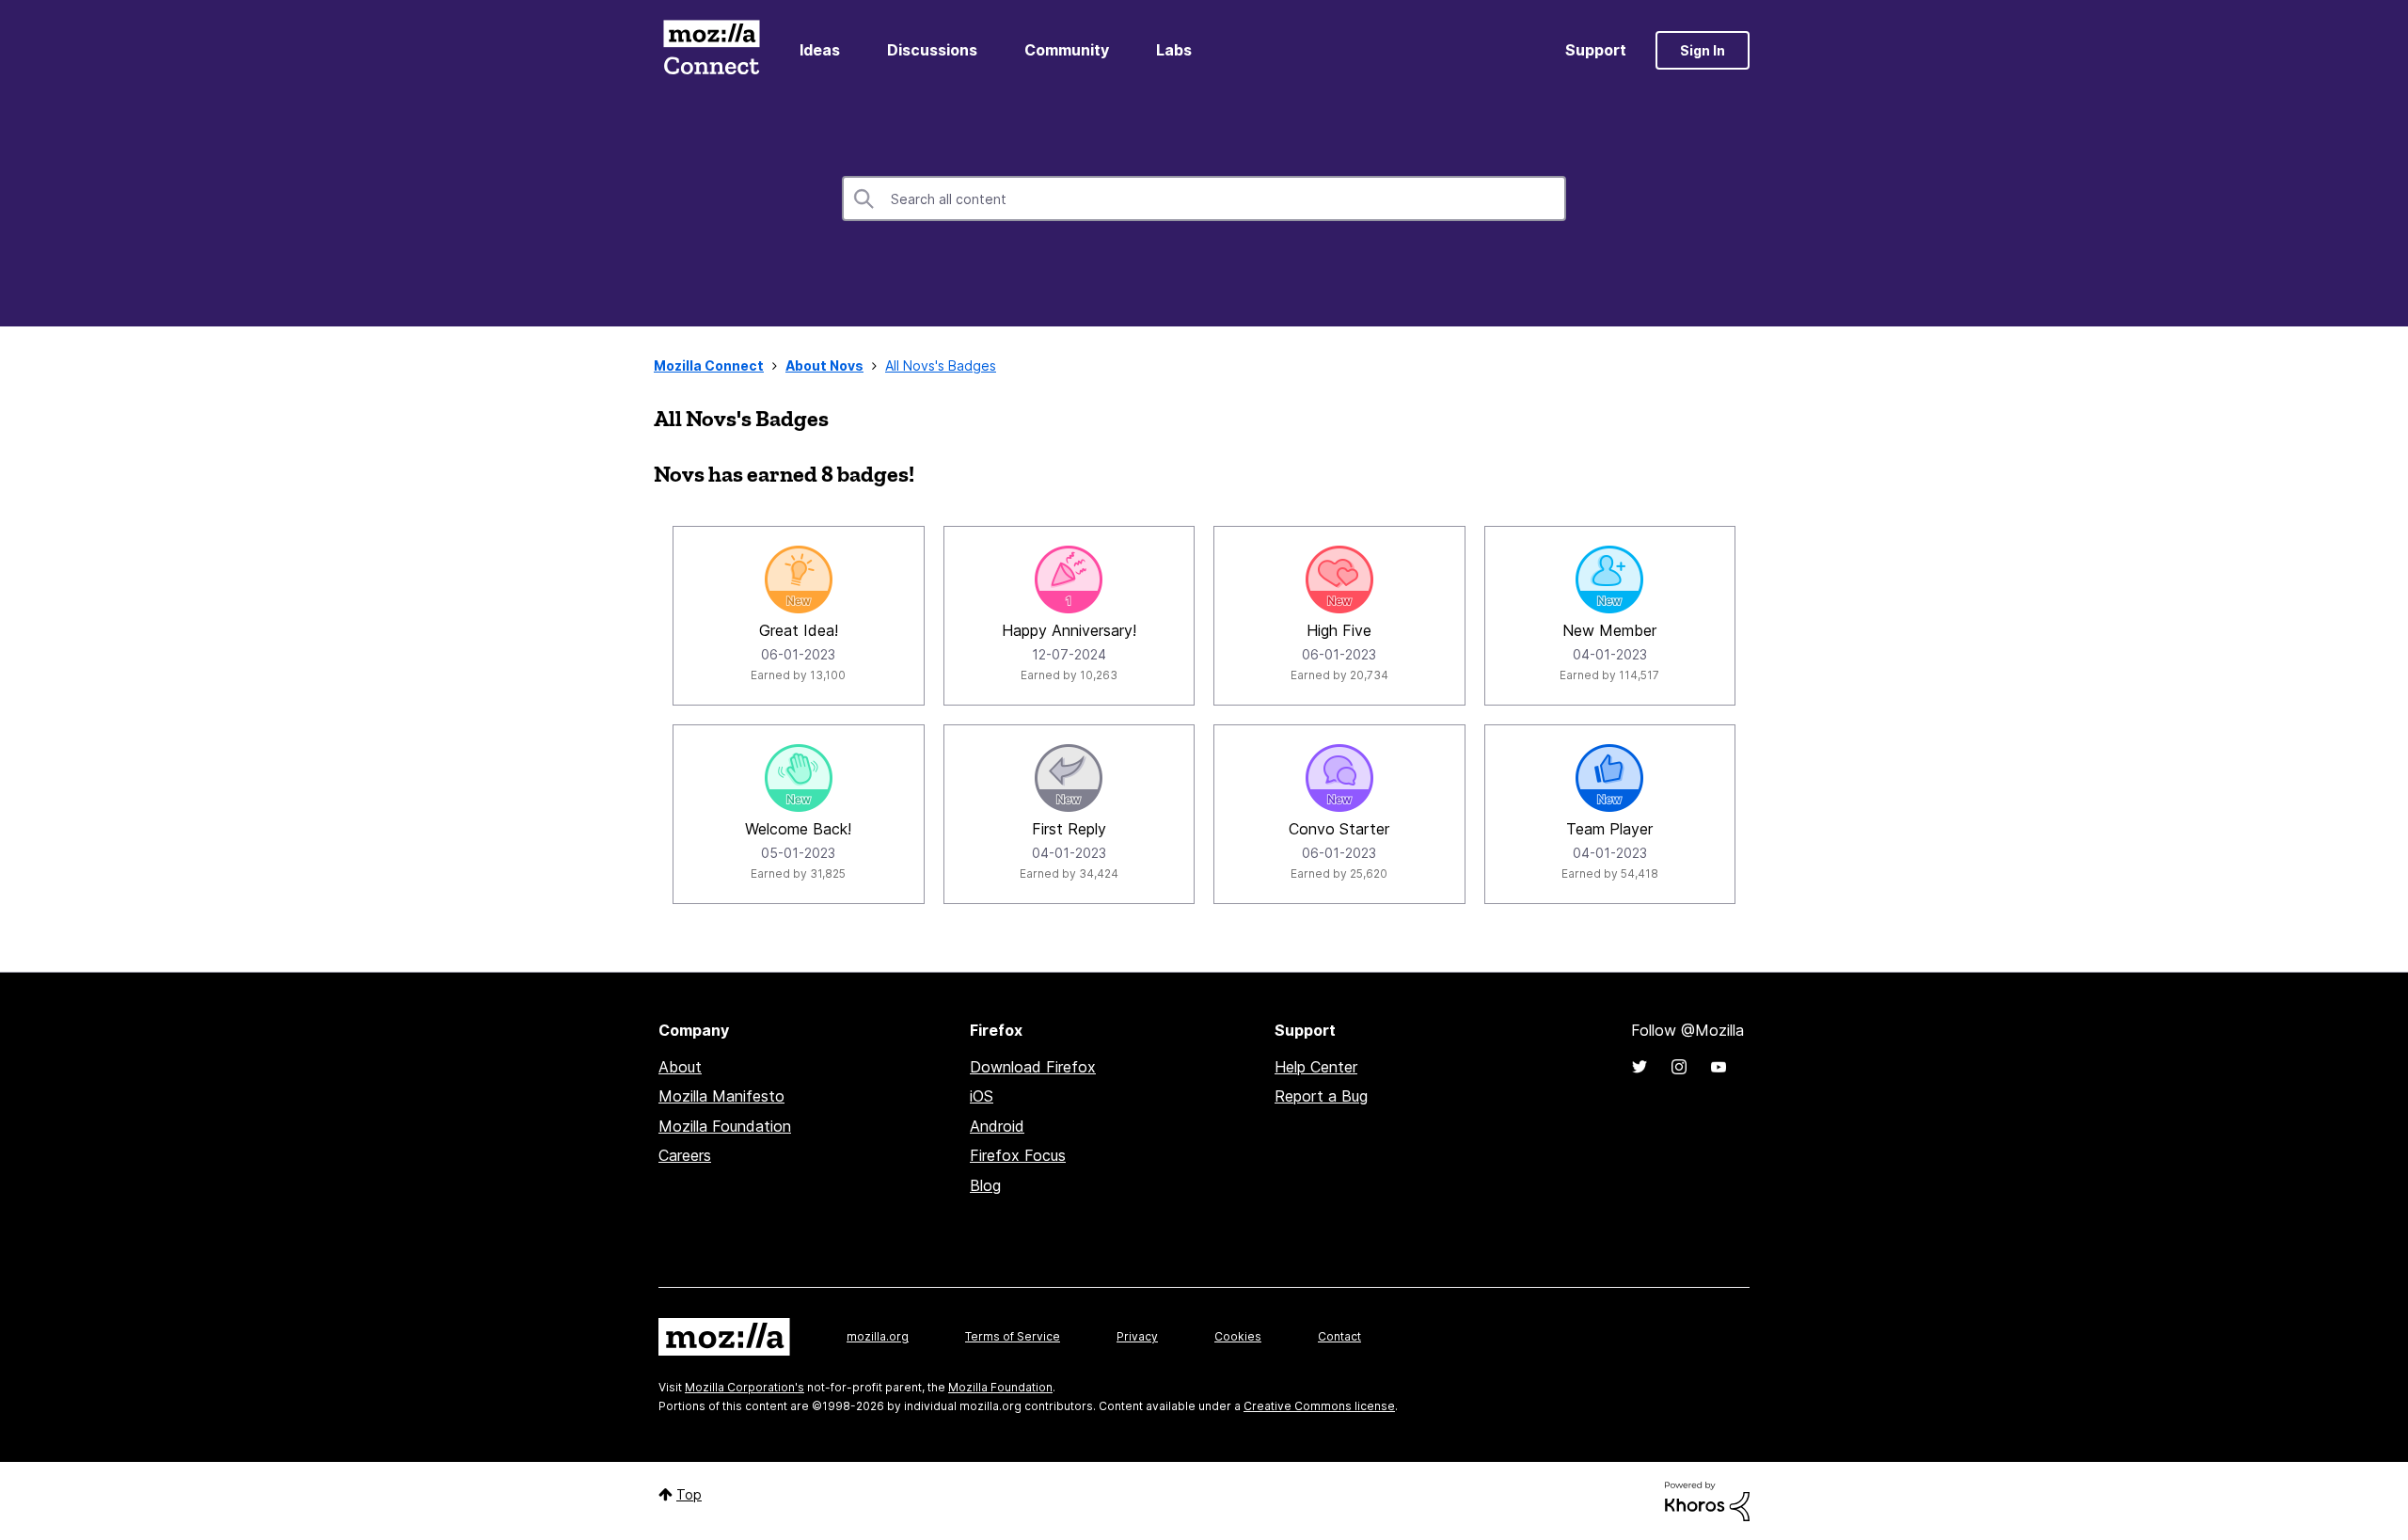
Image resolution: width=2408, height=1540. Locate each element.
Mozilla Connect (711, 50)
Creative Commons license (1319, 1406)
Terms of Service (1013, 1336)
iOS (982, 1096)
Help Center (1316, 1067)
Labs (1174, 50)
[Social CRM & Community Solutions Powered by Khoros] (1707, 1500)
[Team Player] (1609, 778)
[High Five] (1339, 579)
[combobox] (1204, 198)
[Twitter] (1640, 1067)
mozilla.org (878, 1336)
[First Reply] (1069, 778)
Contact (1339, 1336)
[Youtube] (1719, 1067)
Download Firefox (1033, 1067)
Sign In (1703, 50)
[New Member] (1609, 579)
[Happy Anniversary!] (1069, 579)
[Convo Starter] (1339, 778)
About (680, 1067)
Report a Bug (1321, 1096)
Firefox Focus (1018, 1155)
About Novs (824, 365)
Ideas (820, 50)
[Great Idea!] (799, 579)
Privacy (1137, 1336)
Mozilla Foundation (725, 1126)
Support (1596, 50)
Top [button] (689, 1494)
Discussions (932, 50)
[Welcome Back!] (799, 778)
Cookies (1238, 1336)
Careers (685, 1155)
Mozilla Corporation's (745, 1387)
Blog (985, 1185)
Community (1067, 50)
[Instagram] (1679, 1067)
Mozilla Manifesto (721, 1096)
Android (997, 1126)
